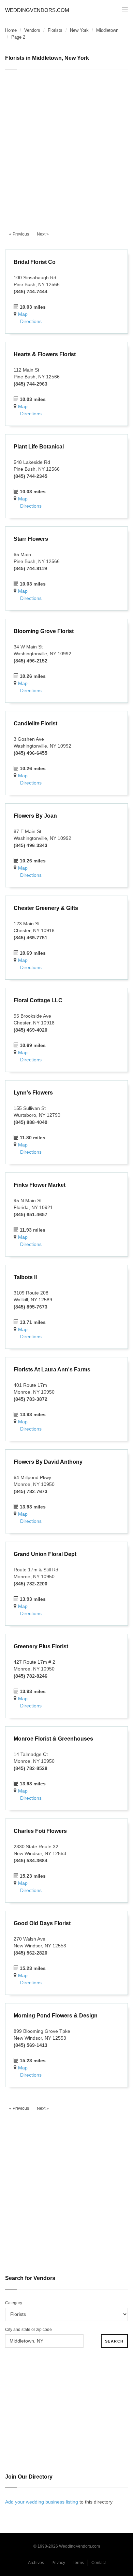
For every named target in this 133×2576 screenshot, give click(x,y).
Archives (36, 2563)
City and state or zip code (28, 2330)
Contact (99, 2563)
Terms (78, 2563)
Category (14, 2303)
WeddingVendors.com (37, 10)
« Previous (19, 234)
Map (23, 314)
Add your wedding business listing (42, 2502)
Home (11, 30)
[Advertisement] (66, 146)
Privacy (58, 2563)
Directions (31, 321)
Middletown (107, 30)
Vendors (32, 30)
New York (79, 30)
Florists (55, 30)
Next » (43, 234)
